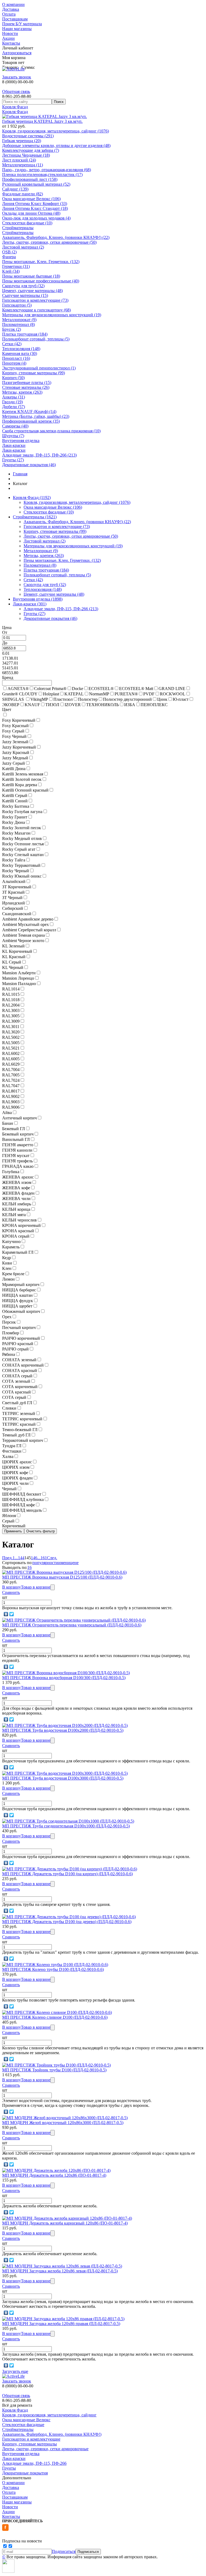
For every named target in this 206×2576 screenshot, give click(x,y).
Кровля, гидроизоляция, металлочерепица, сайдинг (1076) (56, 131)
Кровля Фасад (15, 107)
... (16, 1558)
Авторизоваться (17, 53)
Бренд (8, 678)
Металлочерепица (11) (23, 165)
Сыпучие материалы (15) (25, 295)
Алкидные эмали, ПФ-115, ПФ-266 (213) (39, 455)
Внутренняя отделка (21, 441)
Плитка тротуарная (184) (25, 334)
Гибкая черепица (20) (22, 141)
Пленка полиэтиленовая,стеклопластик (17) (42, 175)
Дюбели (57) (14, 407)
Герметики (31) (16, 266)
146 (34, 1558)
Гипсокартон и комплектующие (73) (35, 300)
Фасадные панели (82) (23, 194)
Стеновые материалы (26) (26, 387)
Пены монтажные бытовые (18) (31, 276)
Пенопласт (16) (16, 358)
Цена (7, 628)
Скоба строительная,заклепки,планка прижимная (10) (51, 431)
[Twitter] (12, 1614)
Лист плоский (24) (19, 160)
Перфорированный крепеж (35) (31, 421)
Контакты (11, 43)
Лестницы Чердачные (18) (26, 155)
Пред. (7, 1558)
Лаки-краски (14, 445)
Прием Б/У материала (22, 24)
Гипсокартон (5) (17, 305)
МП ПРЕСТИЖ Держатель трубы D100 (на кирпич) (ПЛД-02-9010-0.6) (67, 1874)
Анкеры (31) (14, 397)
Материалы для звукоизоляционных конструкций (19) (52, 315)
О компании (13, 4)
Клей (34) (11, 271)
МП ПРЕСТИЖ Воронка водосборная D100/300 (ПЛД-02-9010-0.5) (64, 1678)
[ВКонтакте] (6, 1614)
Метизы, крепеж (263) (22, 392)
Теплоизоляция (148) (21, 349)
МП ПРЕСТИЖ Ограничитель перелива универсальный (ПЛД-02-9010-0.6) (72, 1625)
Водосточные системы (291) (28, 136)
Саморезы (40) (15, 426)
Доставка (11, 9)
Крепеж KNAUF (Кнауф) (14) (29, 412)
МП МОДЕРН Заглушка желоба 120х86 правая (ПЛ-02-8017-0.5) (61, 2324)
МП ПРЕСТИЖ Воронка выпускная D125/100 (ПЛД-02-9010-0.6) (62, 1577)
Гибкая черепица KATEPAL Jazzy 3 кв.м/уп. (42, 121)
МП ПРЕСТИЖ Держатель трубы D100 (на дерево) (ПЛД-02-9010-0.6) (67, 1922)
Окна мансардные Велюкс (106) (31, 199)
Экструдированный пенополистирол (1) (39, 368)
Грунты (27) (13, 460)
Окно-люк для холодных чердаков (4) (36, 218)
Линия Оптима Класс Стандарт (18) (35, 208)
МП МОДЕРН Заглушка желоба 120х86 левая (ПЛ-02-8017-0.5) (60, 2271)
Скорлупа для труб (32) (23, 286)
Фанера (9, 257)
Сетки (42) (12, 344)
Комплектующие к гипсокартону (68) (36, 310)
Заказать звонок (17, 77)
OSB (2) (9, 252)
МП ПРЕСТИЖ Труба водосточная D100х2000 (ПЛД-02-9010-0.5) (63, 1730)
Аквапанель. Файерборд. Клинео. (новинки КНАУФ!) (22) (56, 237)
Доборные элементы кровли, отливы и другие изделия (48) (56, 145)
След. (52, 1558)
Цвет (7, 709)
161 (44, 1558)
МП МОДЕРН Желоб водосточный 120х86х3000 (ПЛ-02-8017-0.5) (63, 2123)
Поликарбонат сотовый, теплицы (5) (36, 339)
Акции (8, 38)
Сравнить (11, 1592)
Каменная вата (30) (20, 353)
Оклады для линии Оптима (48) (31, 213)
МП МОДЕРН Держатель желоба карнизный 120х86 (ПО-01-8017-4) (65, 2223)
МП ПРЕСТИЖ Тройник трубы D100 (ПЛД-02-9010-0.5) (54, 2070)
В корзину (12, 1587)
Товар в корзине (36, 1587)
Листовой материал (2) (23, 247)
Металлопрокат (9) (19, 320)
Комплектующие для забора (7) (31, 150)
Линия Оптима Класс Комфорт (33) (35, 204)
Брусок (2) (12, 329)
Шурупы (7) (13, 436)
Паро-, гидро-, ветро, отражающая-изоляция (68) (47, 170)
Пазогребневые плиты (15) (27, 382)
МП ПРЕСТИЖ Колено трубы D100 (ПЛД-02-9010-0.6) (53, 1969)
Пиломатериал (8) (19, 324)
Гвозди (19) (12, 402)
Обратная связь (16, 91)
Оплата (9, 14)
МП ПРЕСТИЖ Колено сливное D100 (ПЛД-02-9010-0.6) (55, 2017)
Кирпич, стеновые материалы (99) (34, 373)
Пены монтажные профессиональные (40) (41, 281)
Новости (10, 33)
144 (21, 1558)
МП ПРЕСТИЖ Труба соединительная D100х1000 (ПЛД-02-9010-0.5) (66, 1826)
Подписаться (64, 2551)
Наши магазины (17, 29)
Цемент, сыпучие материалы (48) (32, 291)
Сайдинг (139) (15, 189)
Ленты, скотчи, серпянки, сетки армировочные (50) (49, 242)
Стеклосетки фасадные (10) (27, 223)
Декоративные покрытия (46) (29, 465)
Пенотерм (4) (14, 363)
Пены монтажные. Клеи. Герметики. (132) (41, 262)
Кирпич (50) (13, 378)
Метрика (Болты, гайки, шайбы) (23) (36, 416)
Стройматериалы (18, 228)
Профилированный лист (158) (30, 179)
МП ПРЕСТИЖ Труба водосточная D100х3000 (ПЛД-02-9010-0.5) (63, 1778)
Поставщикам (15, 19)
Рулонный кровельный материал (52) (36, 184)
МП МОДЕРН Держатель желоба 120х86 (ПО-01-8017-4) (54, 2175)
